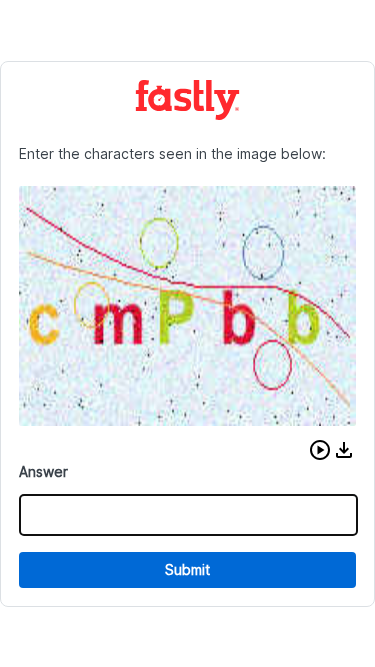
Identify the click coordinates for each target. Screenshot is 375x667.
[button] (320, 450)
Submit (187, 569)
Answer (43, 471)
